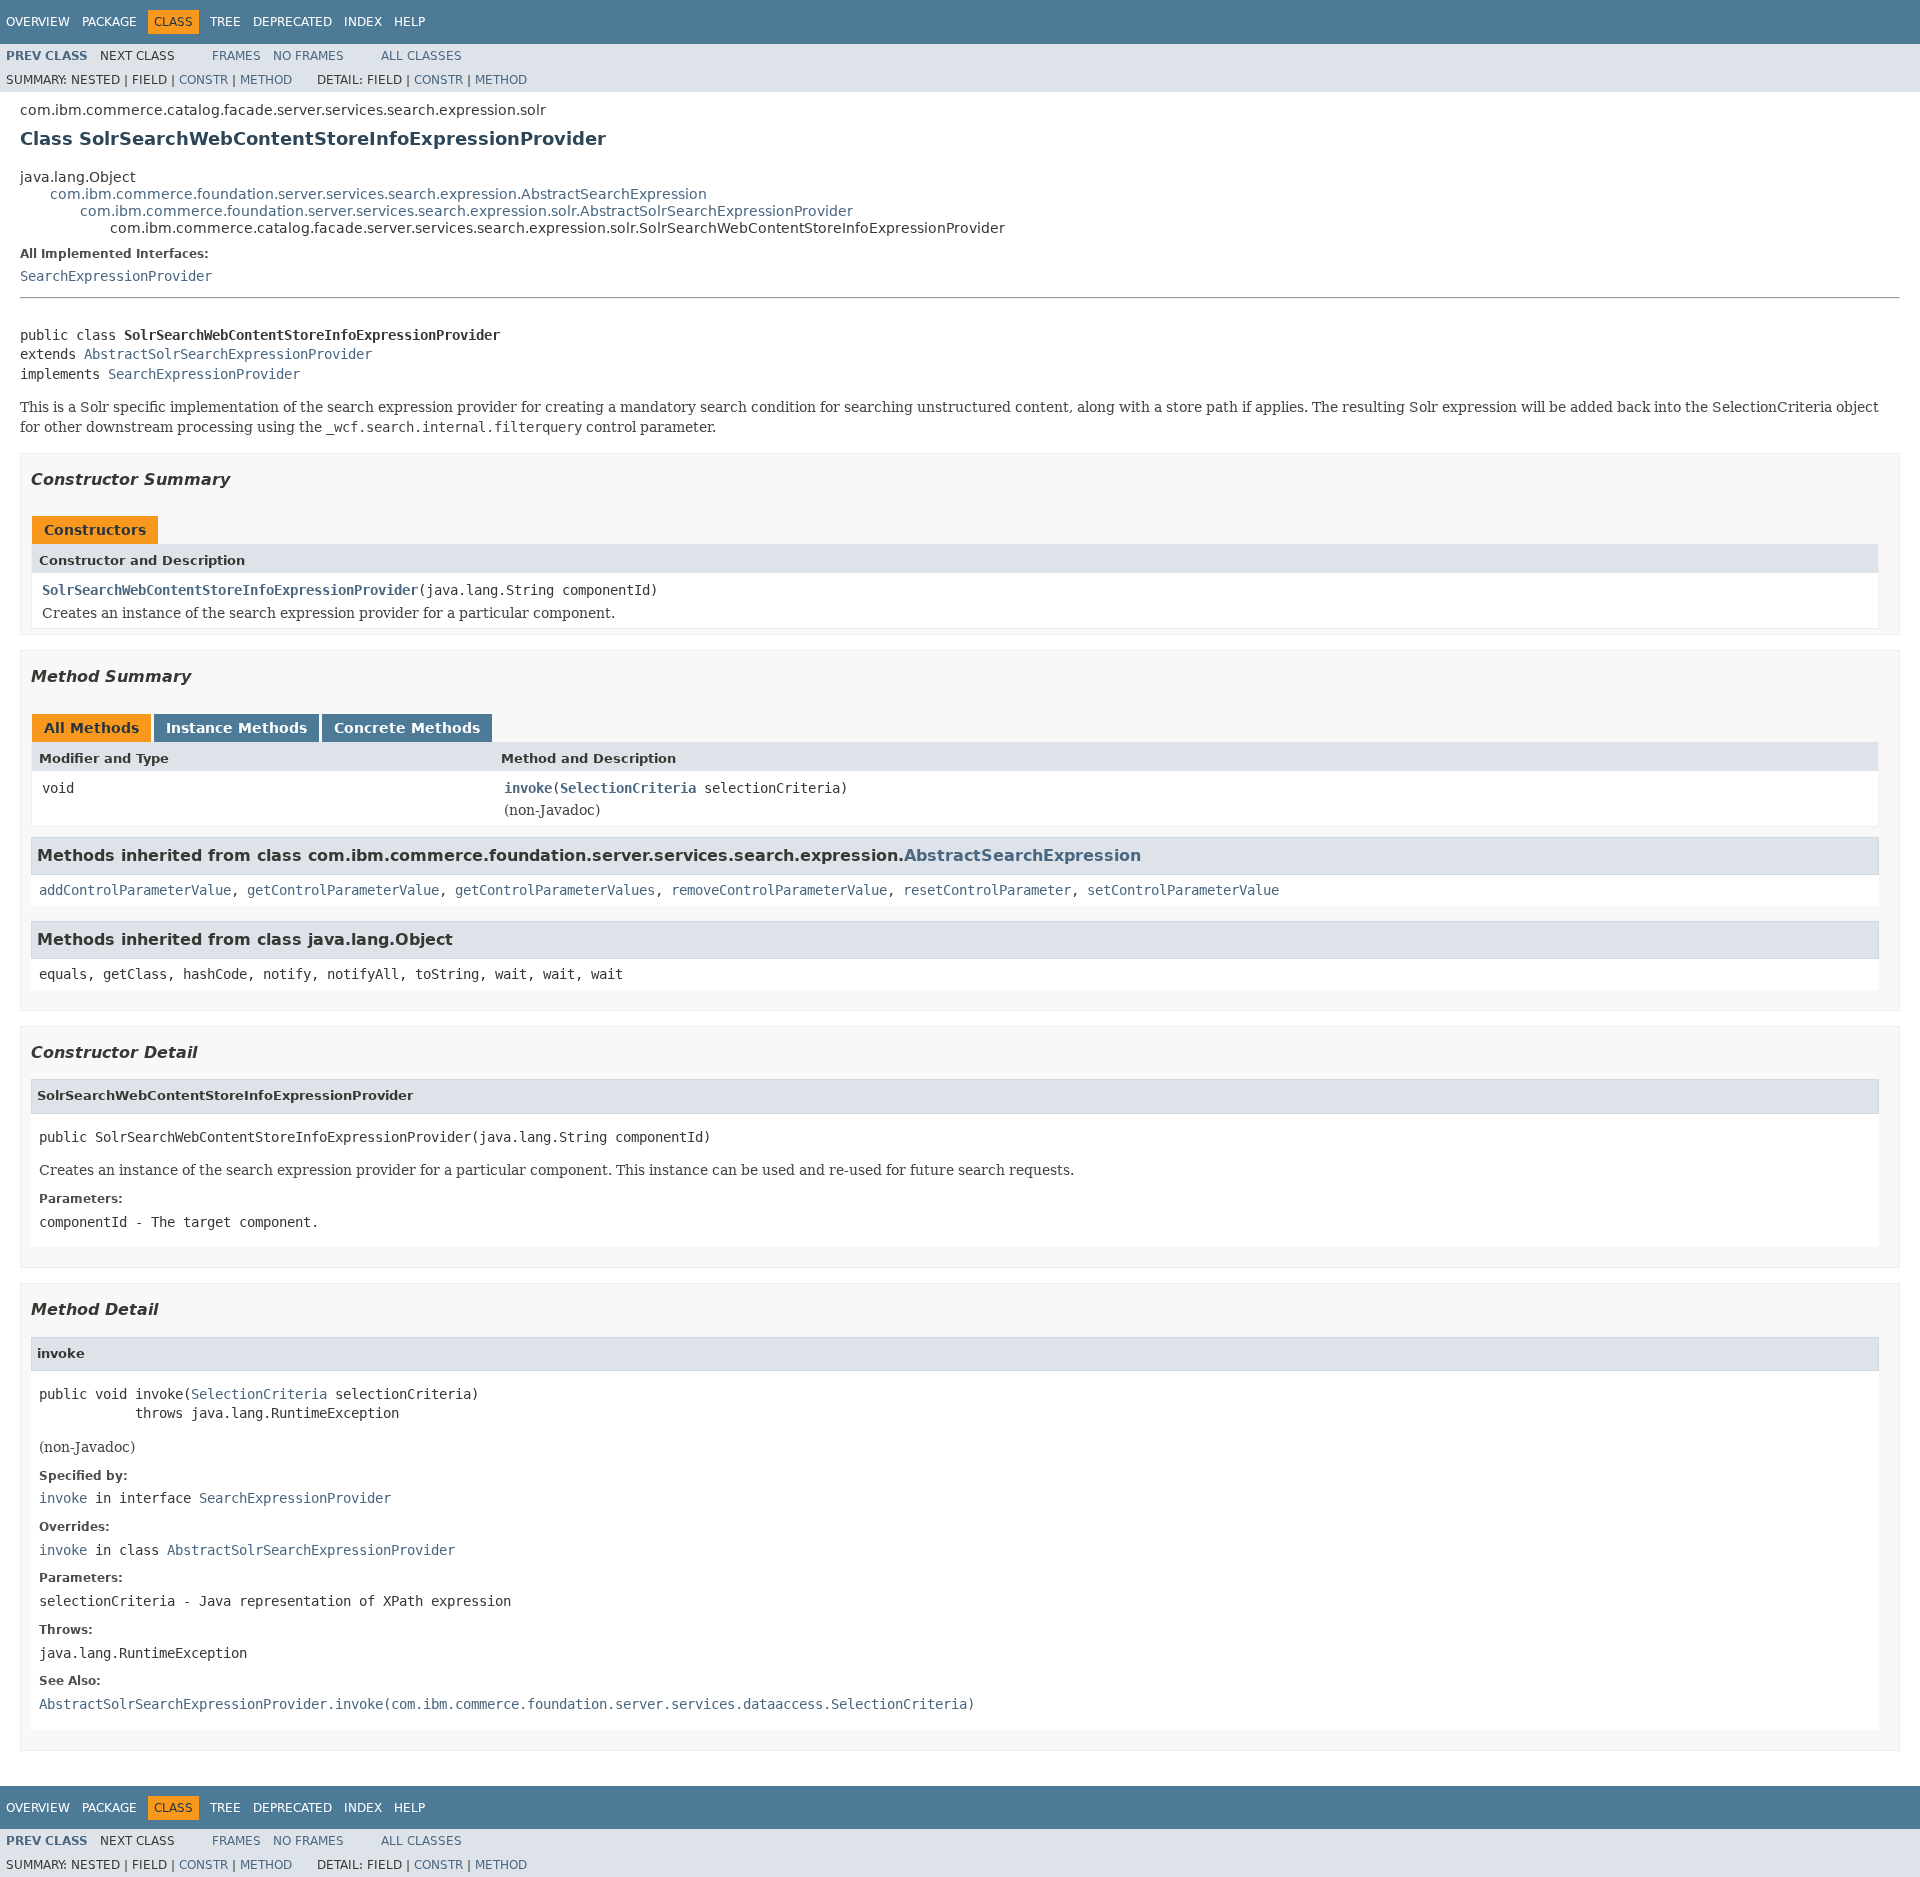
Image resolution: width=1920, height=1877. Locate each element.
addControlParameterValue (135, 890)
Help (409, 22)
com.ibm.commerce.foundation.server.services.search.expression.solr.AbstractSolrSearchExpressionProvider (466, 211)
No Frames (308, 56)
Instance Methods (236, 728)
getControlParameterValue (343, 890)
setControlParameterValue (1183, 890)
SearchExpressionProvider (116, 276)
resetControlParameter (987, 890)
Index (363, 22)
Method (266, 80)
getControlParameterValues (555, 890)
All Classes (421, 56)
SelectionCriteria (628, 788)
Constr (203, 80)
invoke (528, 788)
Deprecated (292, 22)
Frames (236, 56)
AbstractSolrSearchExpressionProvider (228, 354)
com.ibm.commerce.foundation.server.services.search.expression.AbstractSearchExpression (378, 194)
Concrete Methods (407, 728)
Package (109, 22)
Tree (225, 22)
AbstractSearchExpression (1022, 855)
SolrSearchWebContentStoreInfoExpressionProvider (230, 590)
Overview (38, 22)
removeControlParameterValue (779, 890)
